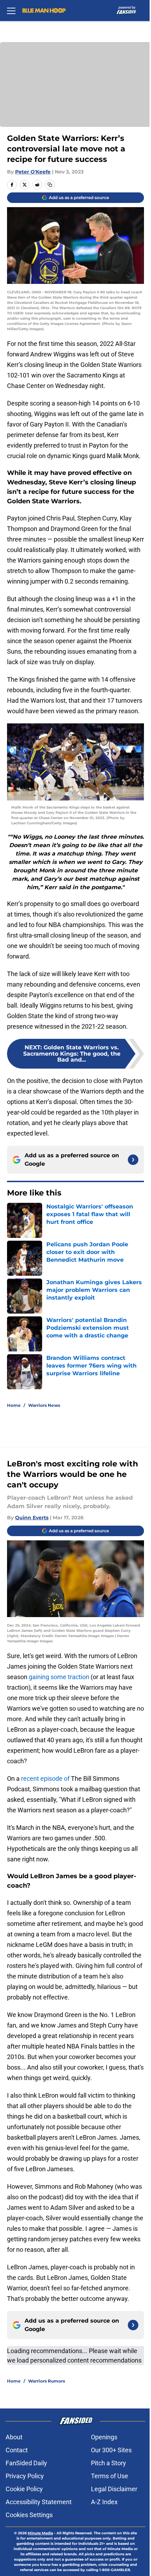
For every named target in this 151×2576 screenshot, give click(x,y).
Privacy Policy (25, 2476)
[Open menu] (11, 11)
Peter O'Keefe (33, 172)
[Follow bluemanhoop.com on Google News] (133, 1160)
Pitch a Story (109, 2463)
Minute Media (40, 2533)
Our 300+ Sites (111, 2450)
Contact (17, 2450)
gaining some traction (59, 1677)
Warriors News (44, 1405)
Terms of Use (110, 2476)
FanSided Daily (26, 2463)
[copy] (50, 185)
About (14, 2437)
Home (14, 1405)
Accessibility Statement (39, 2502)
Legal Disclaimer (114, 2489)
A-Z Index (104, 2502)
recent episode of (45, 1778)
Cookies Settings (29, 2515)
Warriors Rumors (47, 2381)
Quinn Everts (32, 1518)
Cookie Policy (24, 2489)
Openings (104, 2437)
